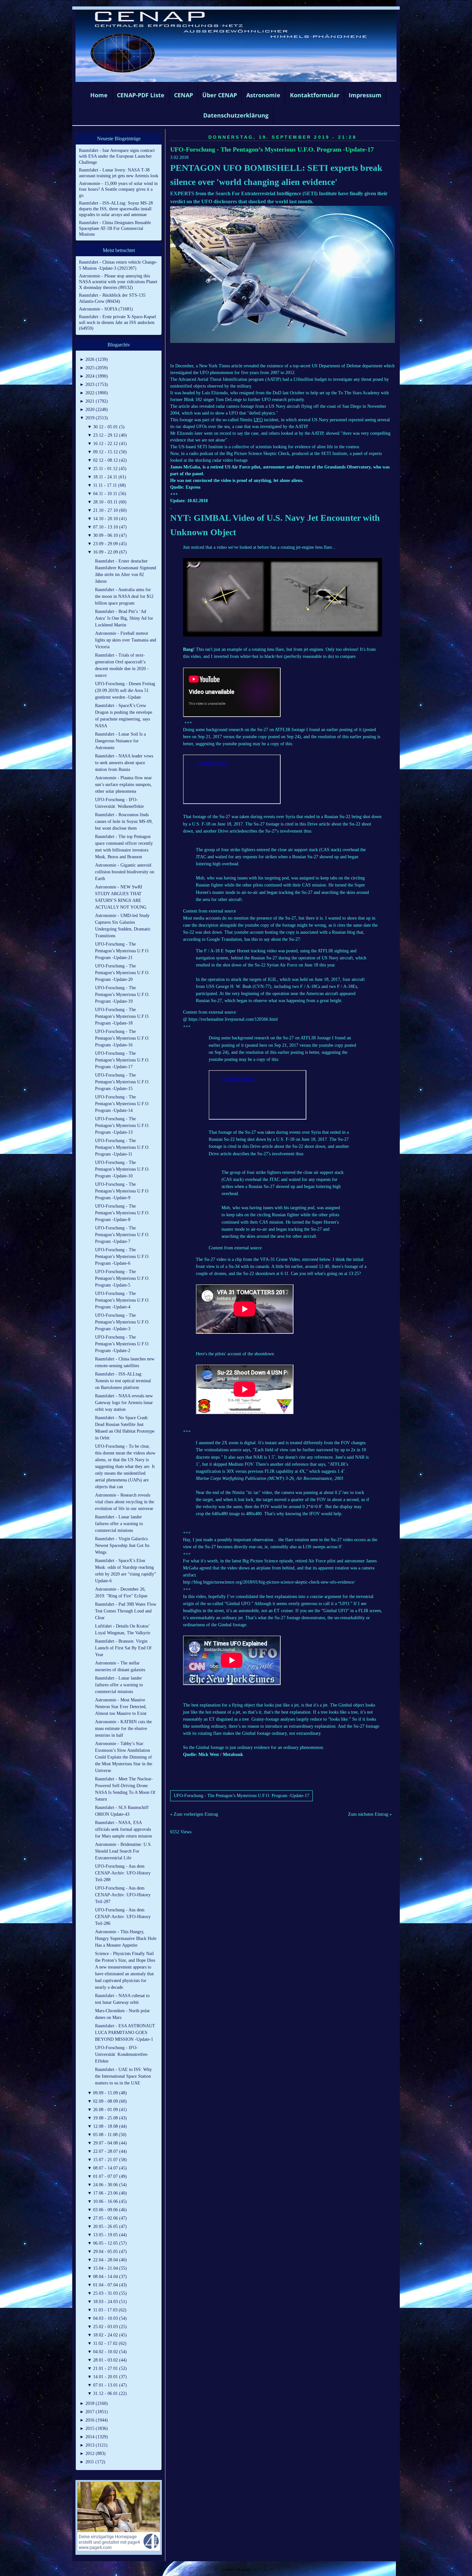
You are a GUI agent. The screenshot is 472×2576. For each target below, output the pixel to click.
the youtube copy (251, 737)
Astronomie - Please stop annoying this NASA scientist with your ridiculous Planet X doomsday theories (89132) (118, 282)
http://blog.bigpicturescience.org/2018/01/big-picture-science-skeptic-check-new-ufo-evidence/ (269, 1582)
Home (99, 95)
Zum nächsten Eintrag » (370, 1814)
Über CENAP (220, 95)
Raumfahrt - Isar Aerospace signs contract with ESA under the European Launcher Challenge (117, 156)
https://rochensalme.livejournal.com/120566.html (233, 1019)
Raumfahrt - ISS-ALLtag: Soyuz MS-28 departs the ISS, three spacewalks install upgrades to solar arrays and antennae (116, 209)
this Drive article (315, 824)
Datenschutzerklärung (236, 115)
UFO (258, 420)
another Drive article (222, 831)
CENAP (184, 95)
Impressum (365, 95)
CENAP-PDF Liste (141, 95)
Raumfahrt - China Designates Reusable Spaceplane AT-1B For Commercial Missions (115, 228)
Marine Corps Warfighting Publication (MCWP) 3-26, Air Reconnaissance (264, 1478)
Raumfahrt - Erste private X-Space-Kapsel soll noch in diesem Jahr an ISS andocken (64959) (118, 323)
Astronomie (263, 95)
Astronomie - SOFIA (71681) (106, 309)
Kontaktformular (315, 95)
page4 (246, 2569)
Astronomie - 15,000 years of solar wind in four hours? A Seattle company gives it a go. (118, 189)
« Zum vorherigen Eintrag (194, 1814)
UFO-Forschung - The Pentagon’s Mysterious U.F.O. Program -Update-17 (272, 149)
